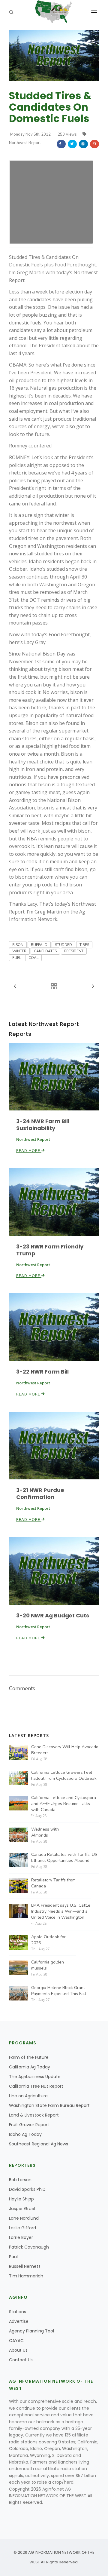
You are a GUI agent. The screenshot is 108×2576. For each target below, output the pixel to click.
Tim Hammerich (26, 2276)
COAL (33, 958)
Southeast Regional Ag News (39, 2144)
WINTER (19, 951)
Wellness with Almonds (45, 1832)
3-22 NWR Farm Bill (42, 1372)
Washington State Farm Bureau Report (49, 2105)
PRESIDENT (74, 951)
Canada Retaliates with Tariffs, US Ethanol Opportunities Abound (64, 1858)
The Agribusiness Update (35, 2077)
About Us (18, 2350)
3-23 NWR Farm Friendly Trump (50, 1250)
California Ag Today (30, 2067)
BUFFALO (39, 945)
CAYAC (16, 2341)
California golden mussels (48, 1965)
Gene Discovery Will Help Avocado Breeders (65, 1750)
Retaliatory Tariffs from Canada (53, 1883)
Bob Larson (20, 2180)
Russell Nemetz (25, 2266)
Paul (13, 2257)
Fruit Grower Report (29, 2125)
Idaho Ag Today (25, 2134)
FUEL (17, 958)
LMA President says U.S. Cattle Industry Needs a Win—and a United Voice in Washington (61, 1911)
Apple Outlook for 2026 (48, 1940)
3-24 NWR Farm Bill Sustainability (43, 1125)
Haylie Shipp (21, 2199)
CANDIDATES (45, 951)
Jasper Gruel (22, 2209)
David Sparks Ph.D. (28, 2189)
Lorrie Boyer (21, 2237)
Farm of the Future (29, 2057)
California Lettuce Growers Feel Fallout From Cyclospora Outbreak (64, 1775)
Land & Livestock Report (34, 2115)
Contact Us (21, 2360)
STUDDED (63, 945)
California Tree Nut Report (36, 2086)
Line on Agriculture (28, 2096)
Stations (18, 2312)
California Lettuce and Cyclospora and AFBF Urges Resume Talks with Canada (64, 1804)
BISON (18, 945)
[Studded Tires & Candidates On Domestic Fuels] (54, 55)
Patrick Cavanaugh (29, 2247)
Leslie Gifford (22, 2228)
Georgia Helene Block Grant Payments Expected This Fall (59, 1991)
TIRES (84, 945)
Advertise (19, 2321)
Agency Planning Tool (31, 2331)
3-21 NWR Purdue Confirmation (40, 1494)
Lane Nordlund (24, 2218)
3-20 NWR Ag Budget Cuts (53, 1615)
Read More (29, 1151)
